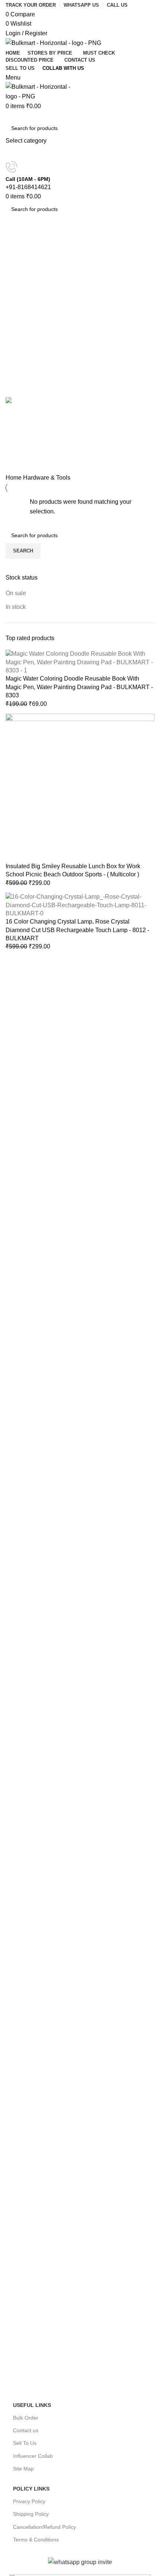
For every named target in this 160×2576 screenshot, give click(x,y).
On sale (16, 593)
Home (14, 478)
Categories (21, 260)
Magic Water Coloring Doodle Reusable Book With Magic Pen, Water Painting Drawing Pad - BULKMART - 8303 (79, 687)
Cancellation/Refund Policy (44, 2527)
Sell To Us (25, 2443)
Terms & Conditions (36, 2540)
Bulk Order (26, 2418)
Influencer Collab (33, 2456)
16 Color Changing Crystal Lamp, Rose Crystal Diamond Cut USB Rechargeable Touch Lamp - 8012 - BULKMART (77, 930)
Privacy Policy (29, 2501)
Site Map (23, 2469)
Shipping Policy (31, 2514)
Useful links (32, 2405)
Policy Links (31, 2489)
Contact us (26, 2430)
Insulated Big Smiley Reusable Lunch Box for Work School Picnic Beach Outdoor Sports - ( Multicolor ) (73, 870)
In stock (16, 607)
